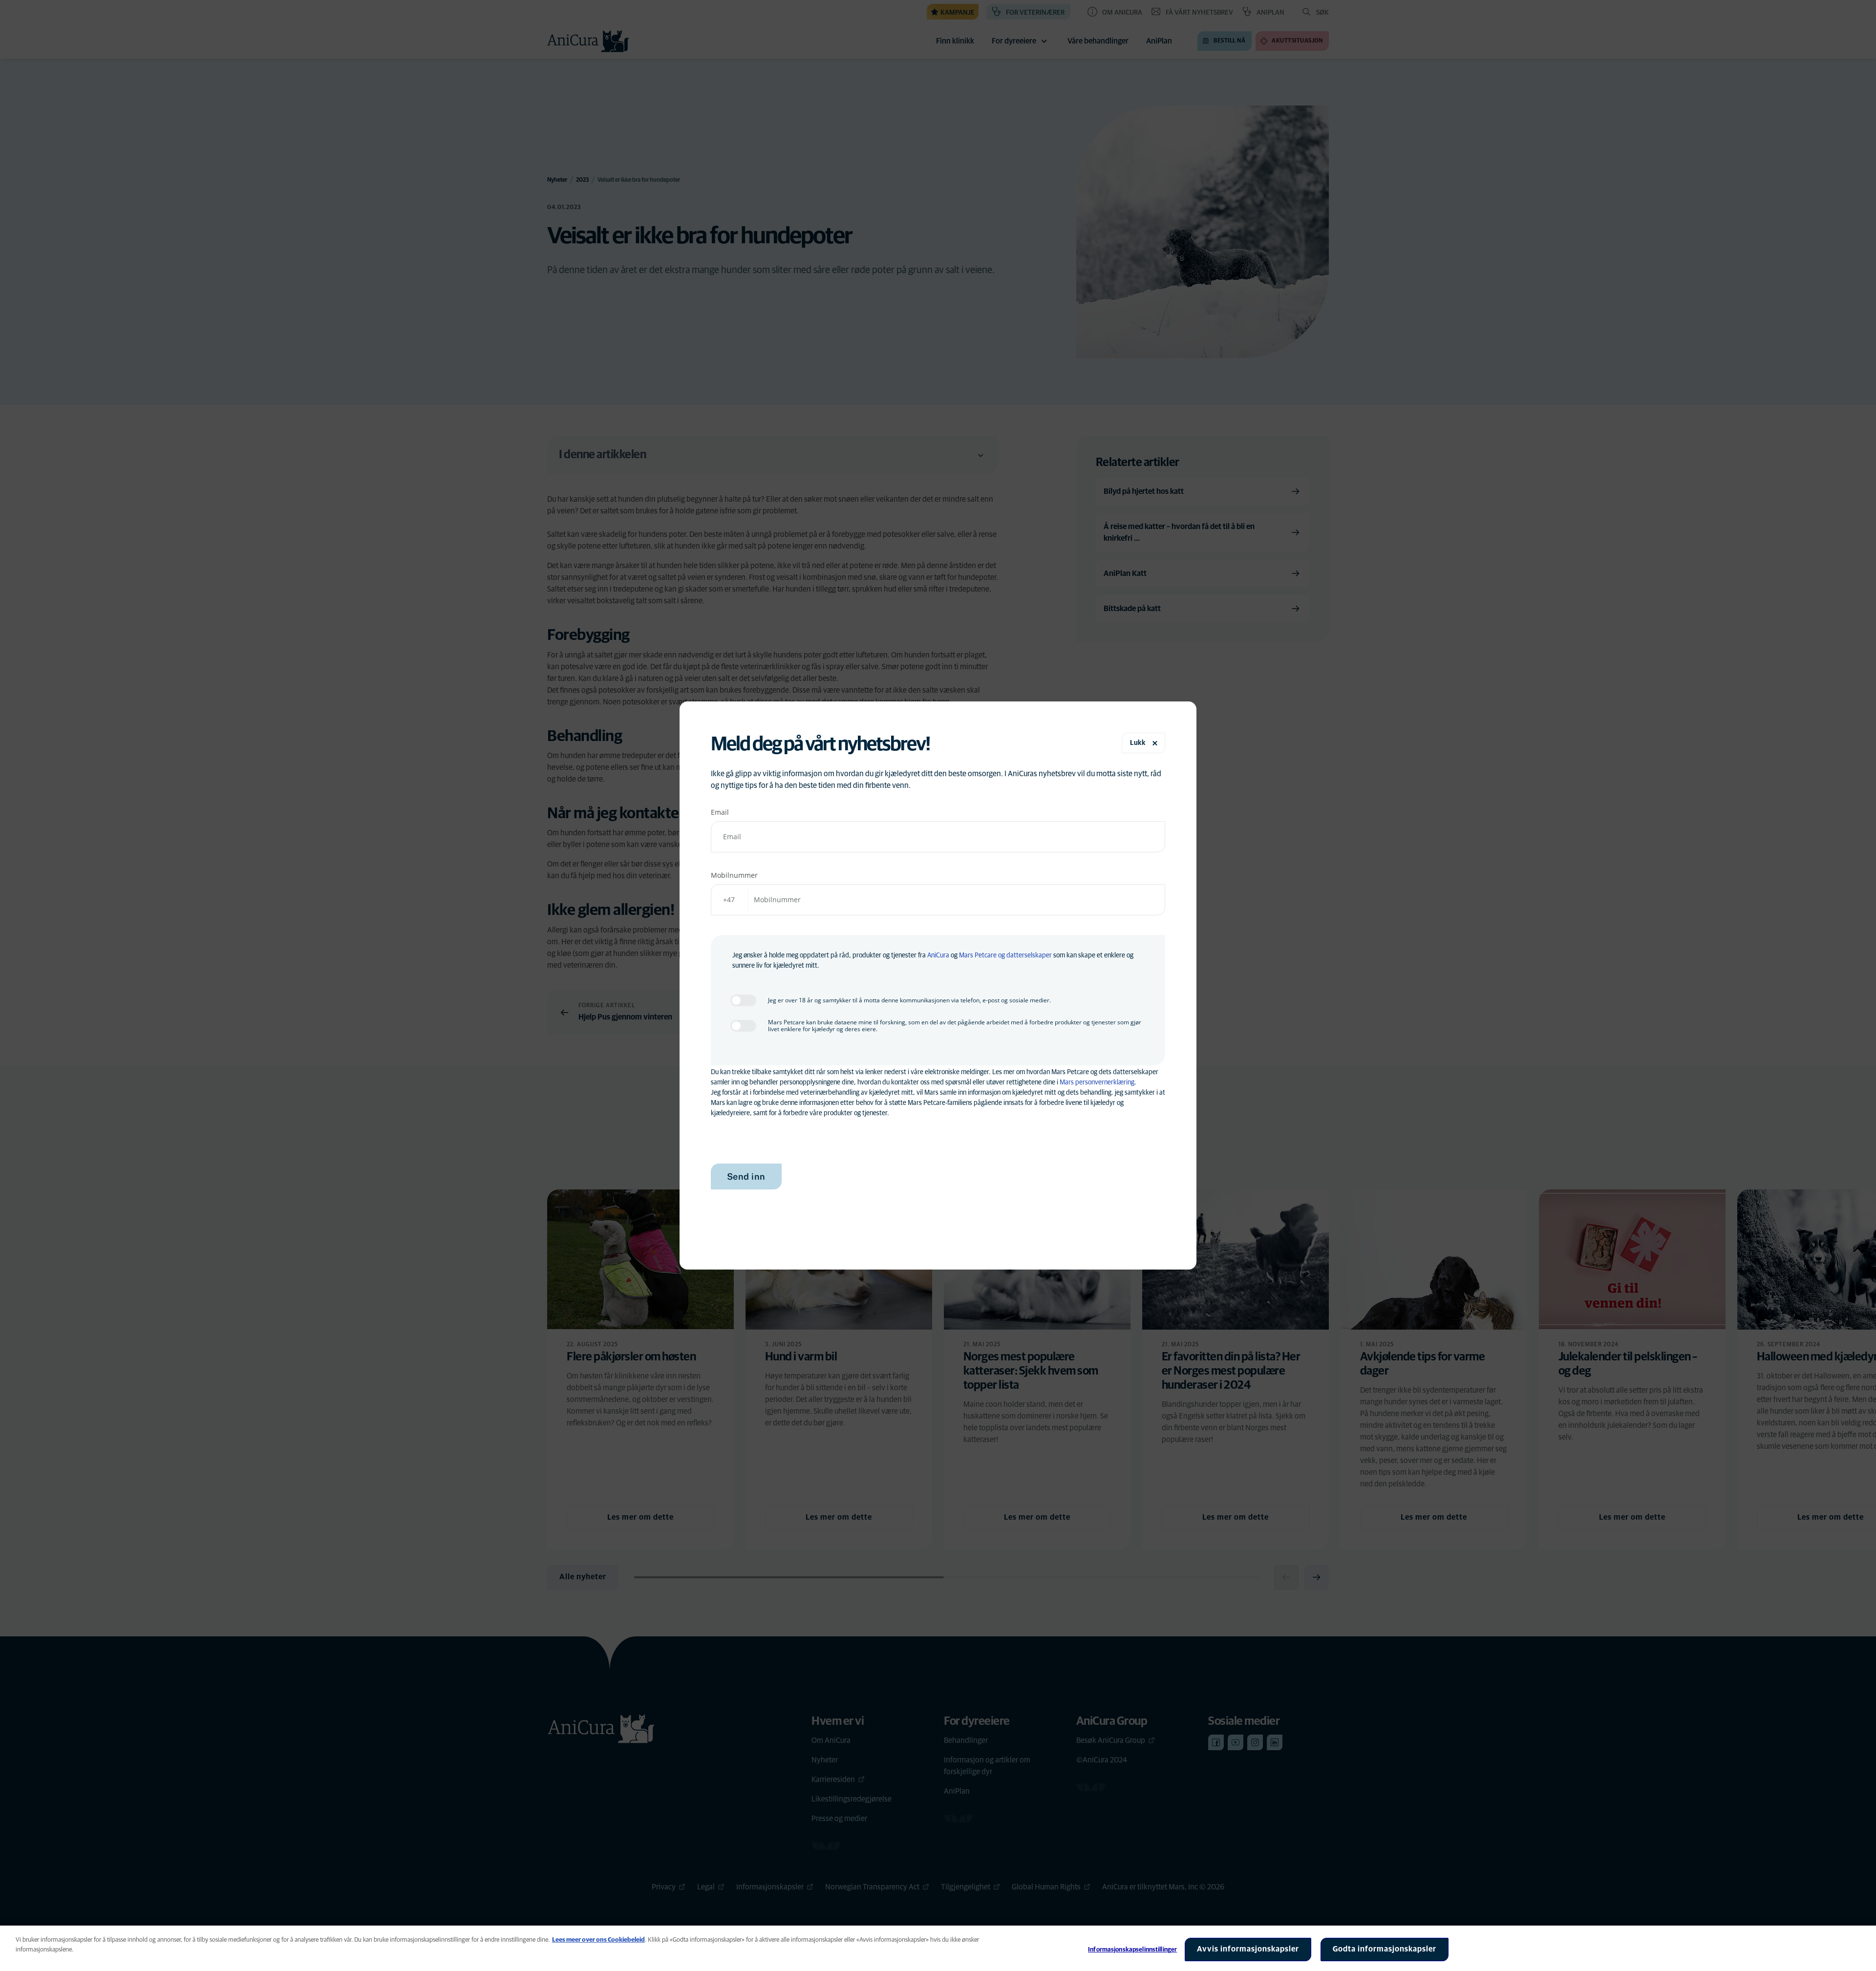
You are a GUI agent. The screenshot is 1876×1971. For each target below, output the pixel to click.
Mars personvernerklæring (1097, 1082)
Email (720, 812)
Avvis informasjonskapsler (1248, 1949)
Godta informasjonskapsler (1385, 1949)
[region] (938, 1948)
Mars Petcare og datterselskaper (1005, 955)
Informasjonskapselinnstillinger (1132, 1950)
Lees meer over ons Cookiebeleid (598, 1940)
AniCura (938, 955)
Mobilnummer (734, 875)
